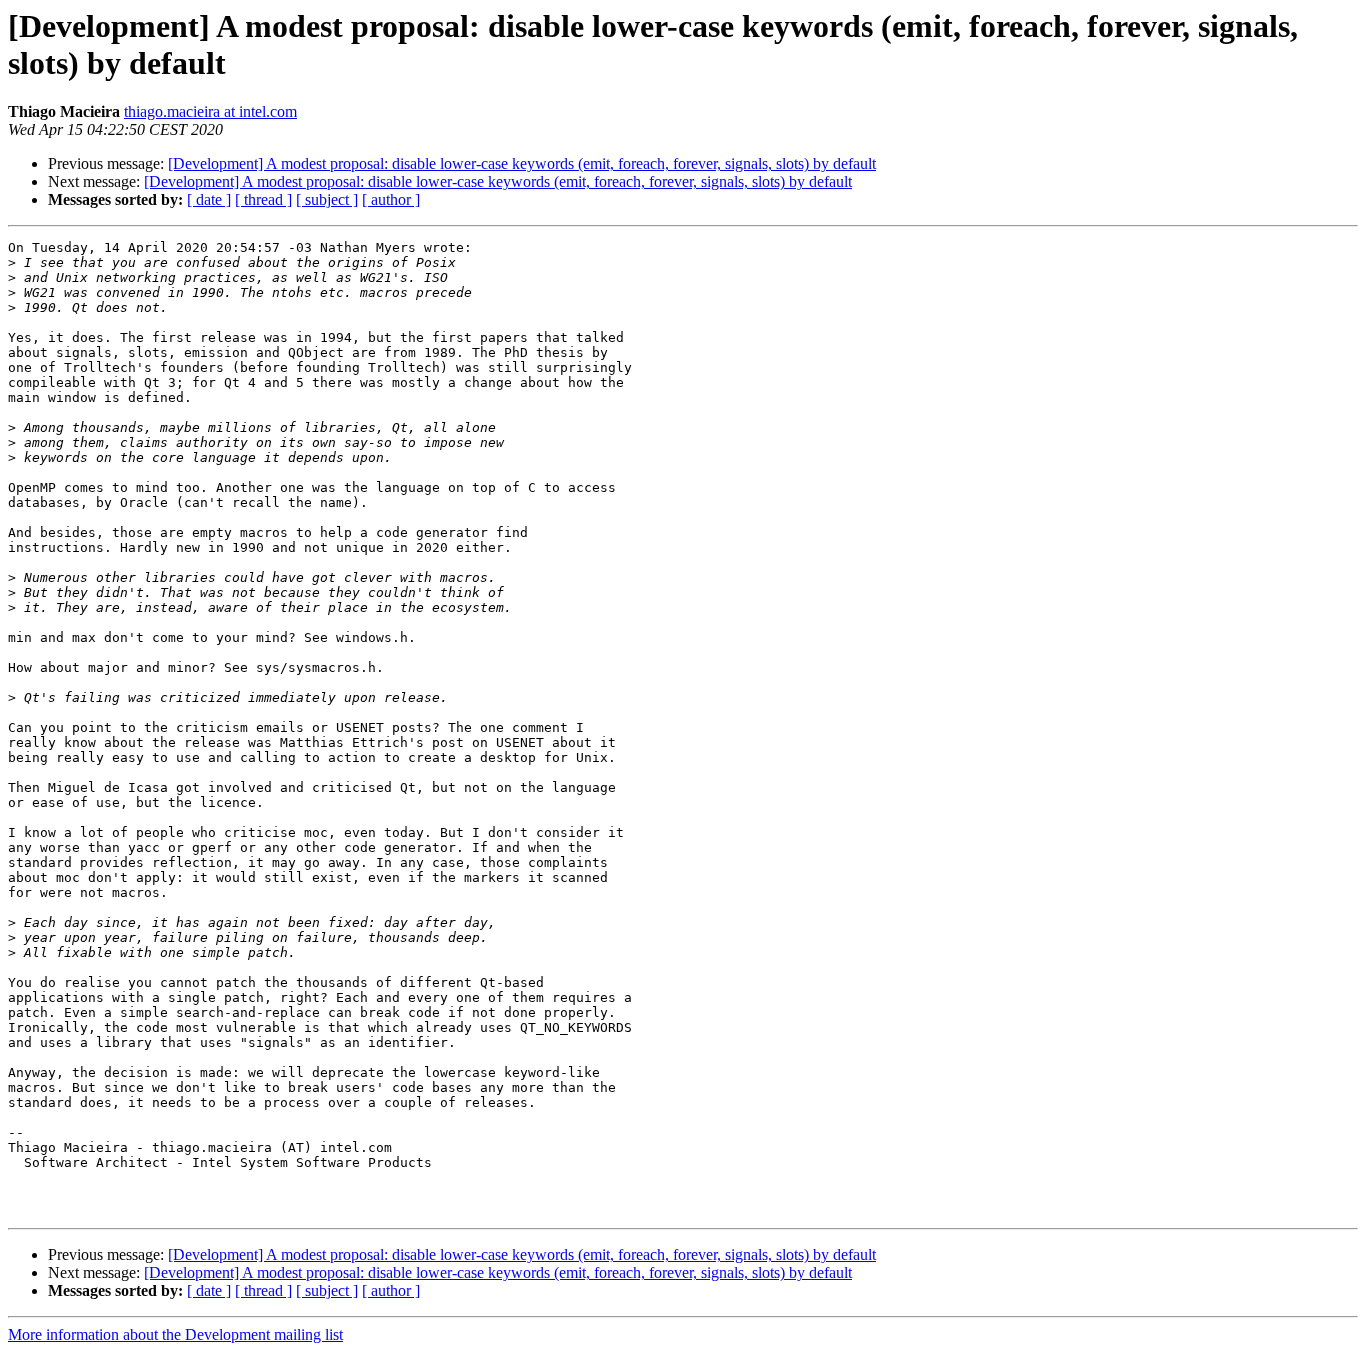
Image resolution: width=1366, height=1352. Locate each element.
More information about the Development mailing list (175, 1334)
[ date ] (209, 199)
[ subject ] (327, 199)
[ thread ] (263, 199)
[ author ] (391, 199)
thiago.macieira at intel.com (210, 111)
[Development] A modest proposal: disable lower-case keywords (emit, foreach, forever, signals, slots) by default (522, 163)
